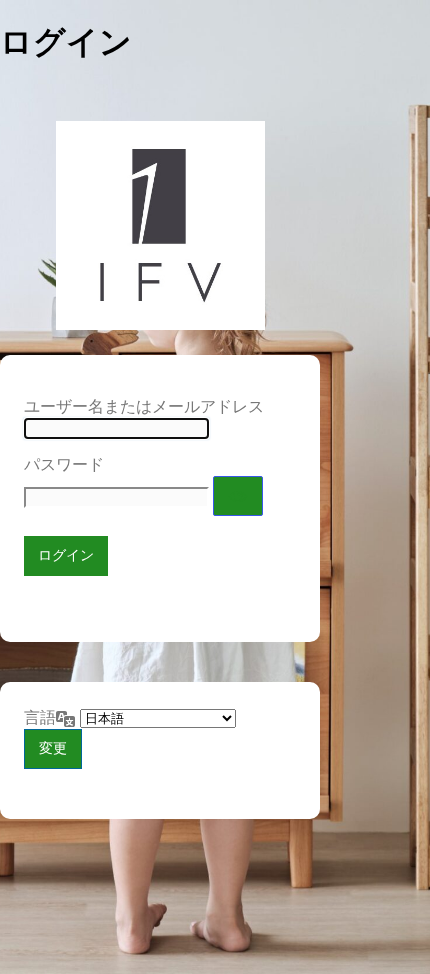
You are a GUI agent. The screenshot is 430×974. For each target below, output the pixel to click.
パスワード (64, 464)
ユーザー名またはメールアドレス (144, 406)
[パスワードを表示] (238, 496)
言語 (40, 717)
